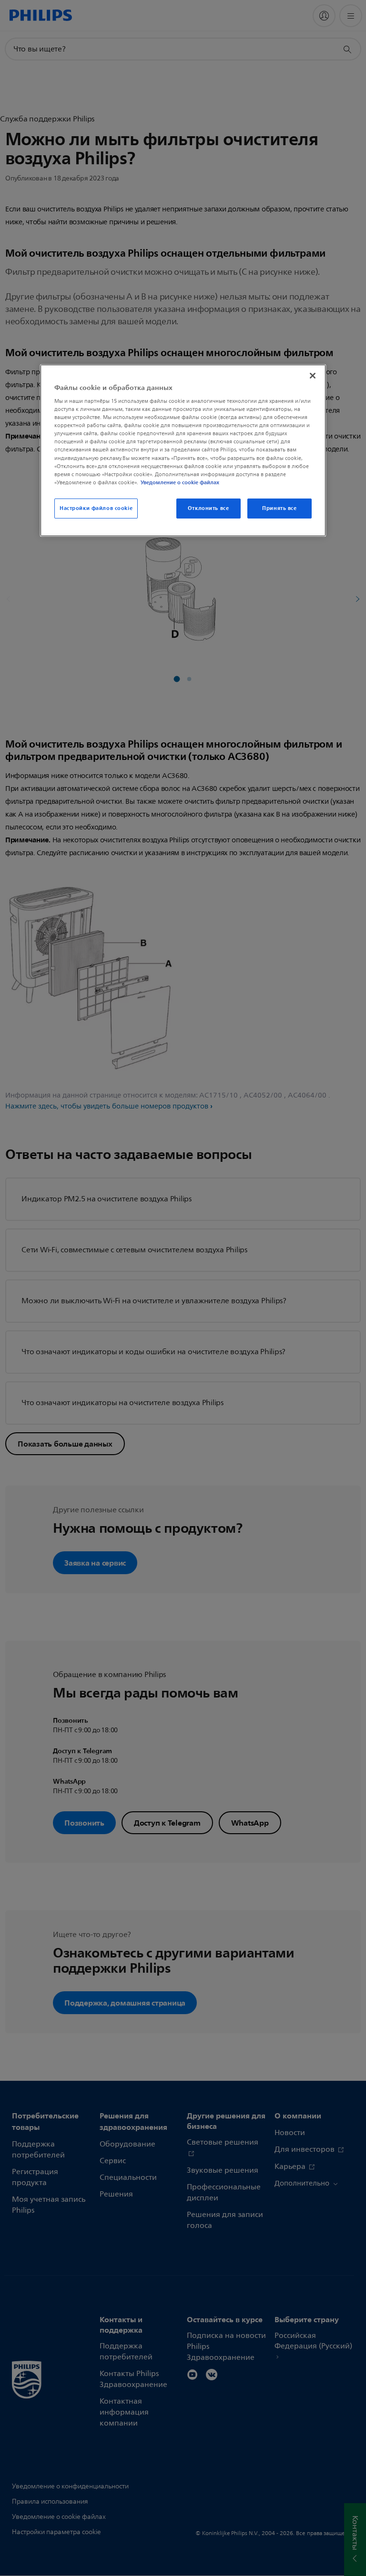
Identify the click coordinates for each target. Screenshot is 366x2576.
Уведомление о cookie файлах (180, 482)
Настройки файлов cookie (96, 508)
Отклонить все (208, 508)
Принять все (279, 508)
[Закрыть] (313, 375)
